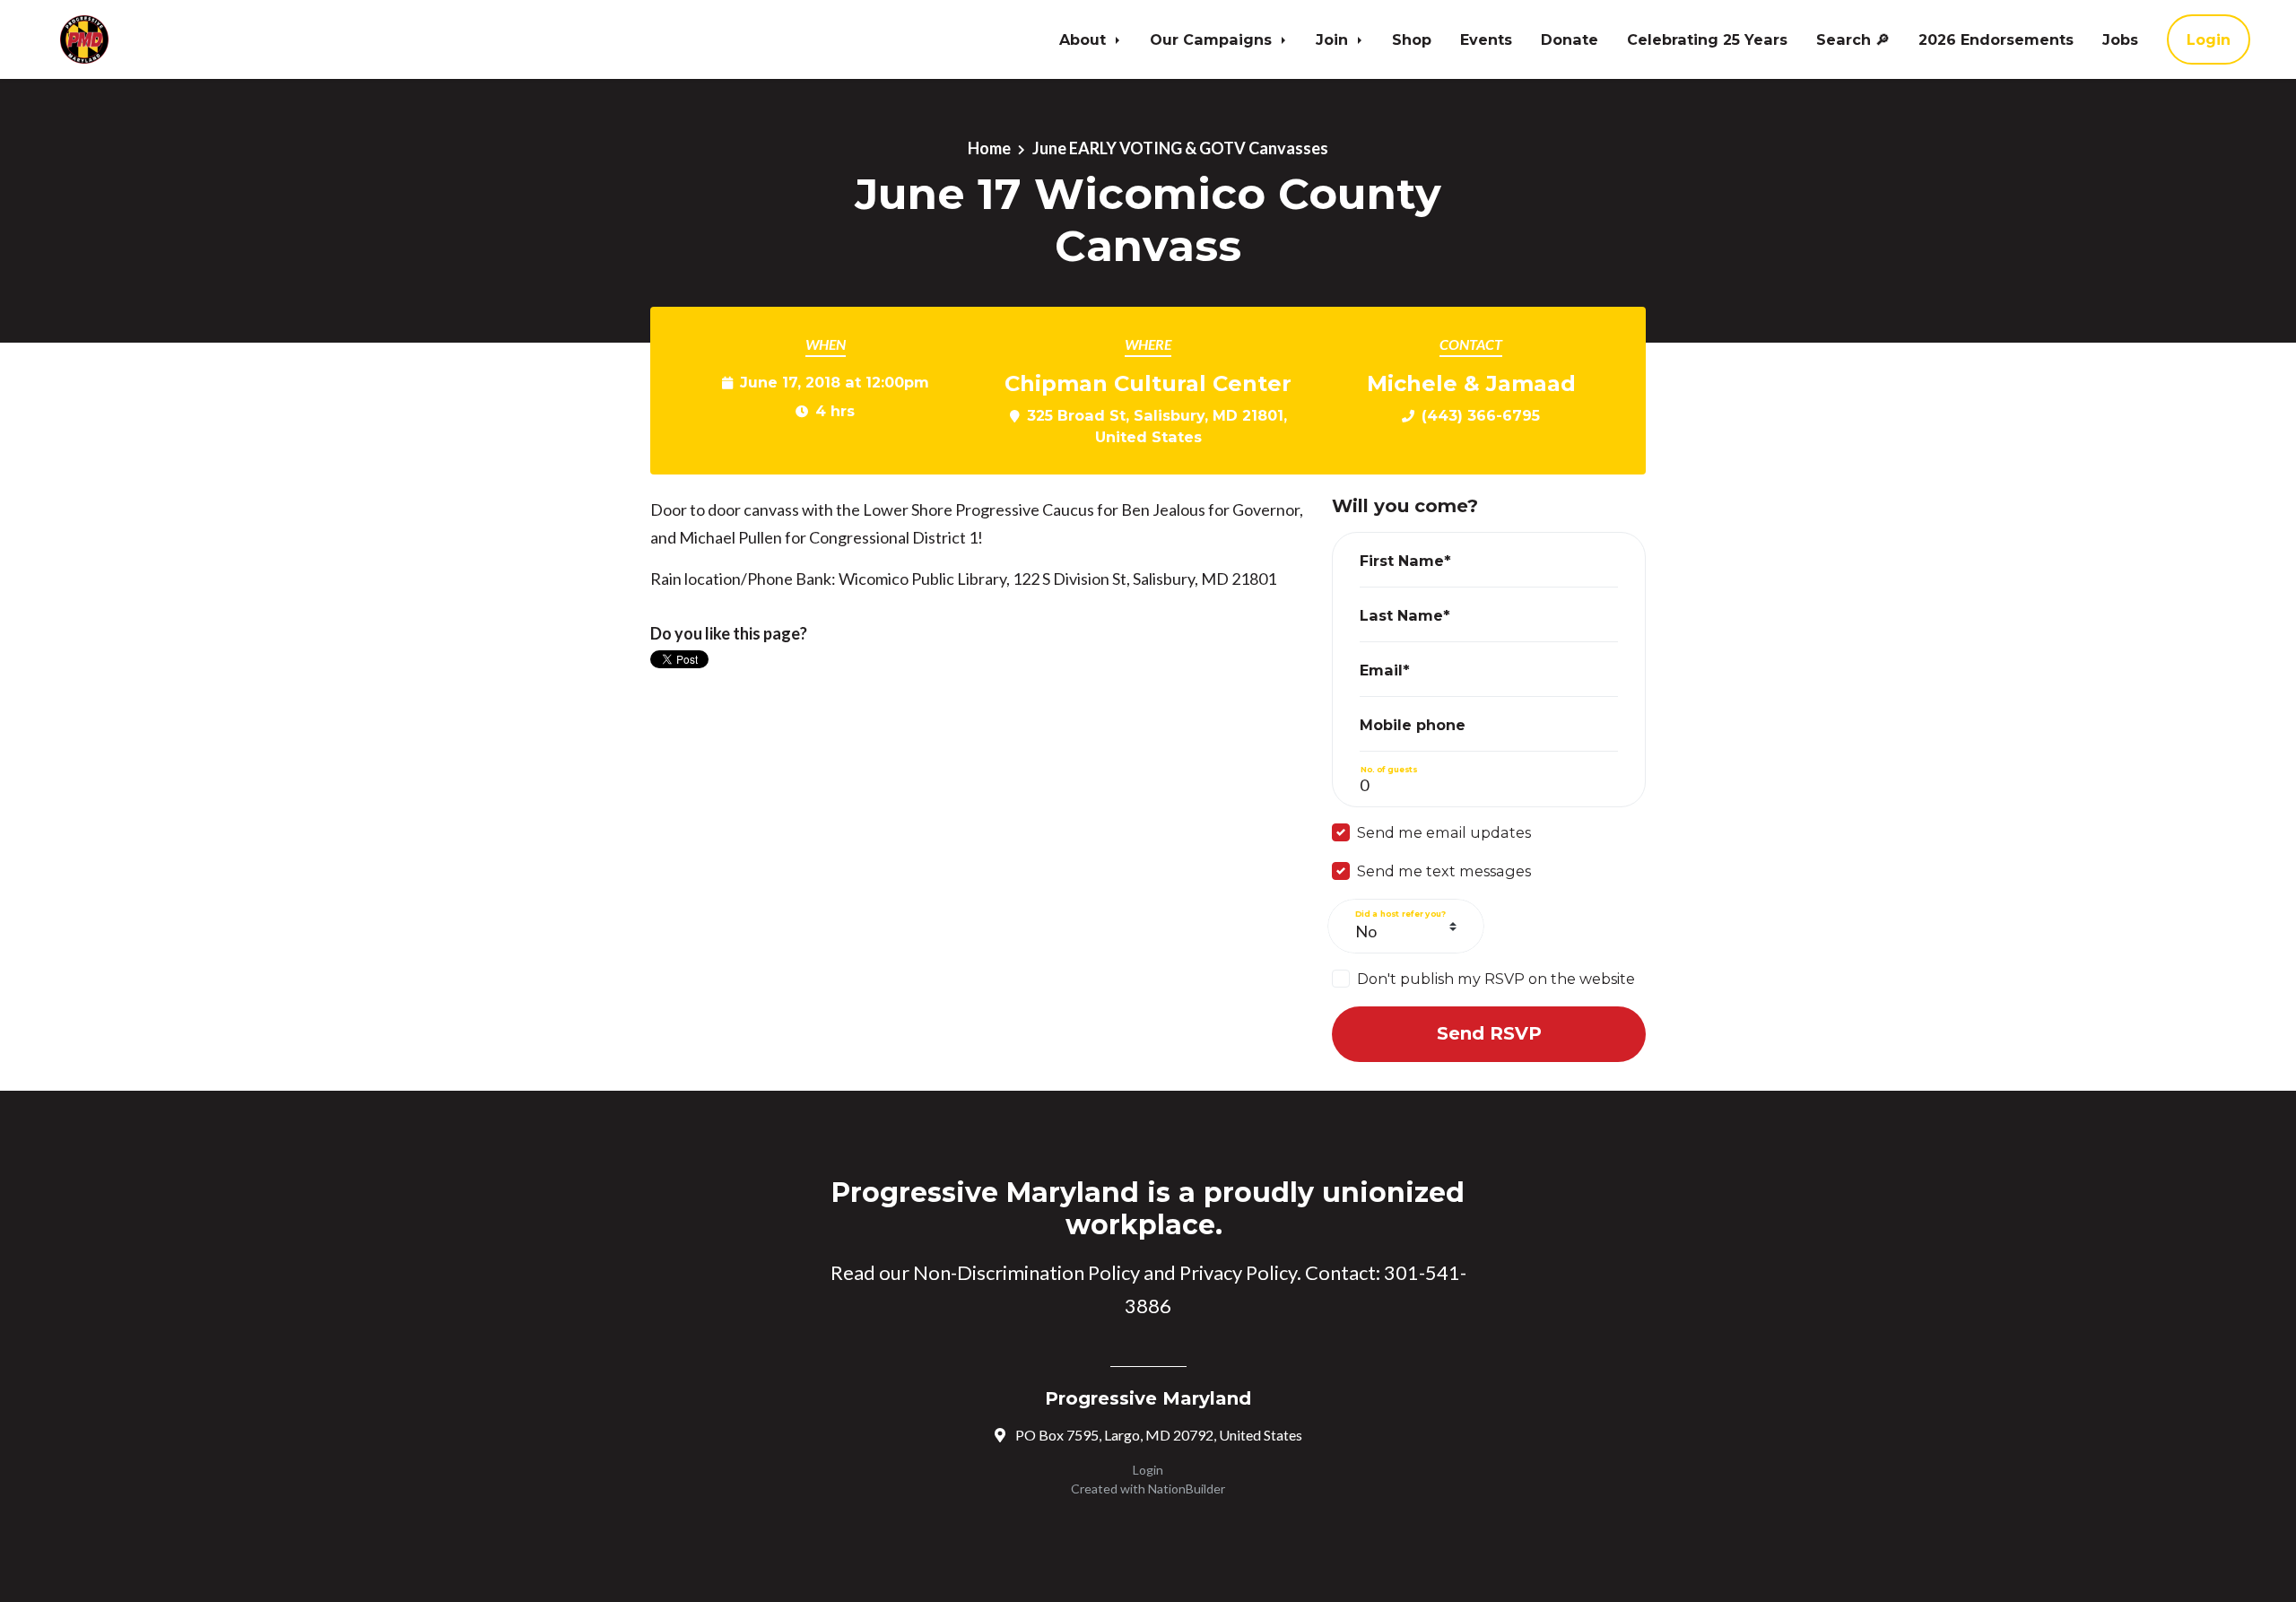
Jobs (2120, 39)
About (1085, 39)
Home (989, 148)
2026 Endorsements (1996, 39)
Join (1334, 39)
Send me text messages (1444, 871)
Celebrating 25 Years (1707, 39)
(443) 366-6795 (1481, 415)
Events (1486, 39)
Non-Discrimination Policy (1026, 1272)
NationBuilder (1187, 1489)
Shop (1412, 39)
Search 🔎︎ (1853, 39)
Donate (1570, 39)
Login (2209, 39)
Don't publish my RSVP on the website (1496, 979)
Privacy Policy (1238, 1272)
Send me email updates (1444, 832)
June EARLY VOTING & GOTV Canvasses (1180, 148)
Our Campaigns (1213, 39)
